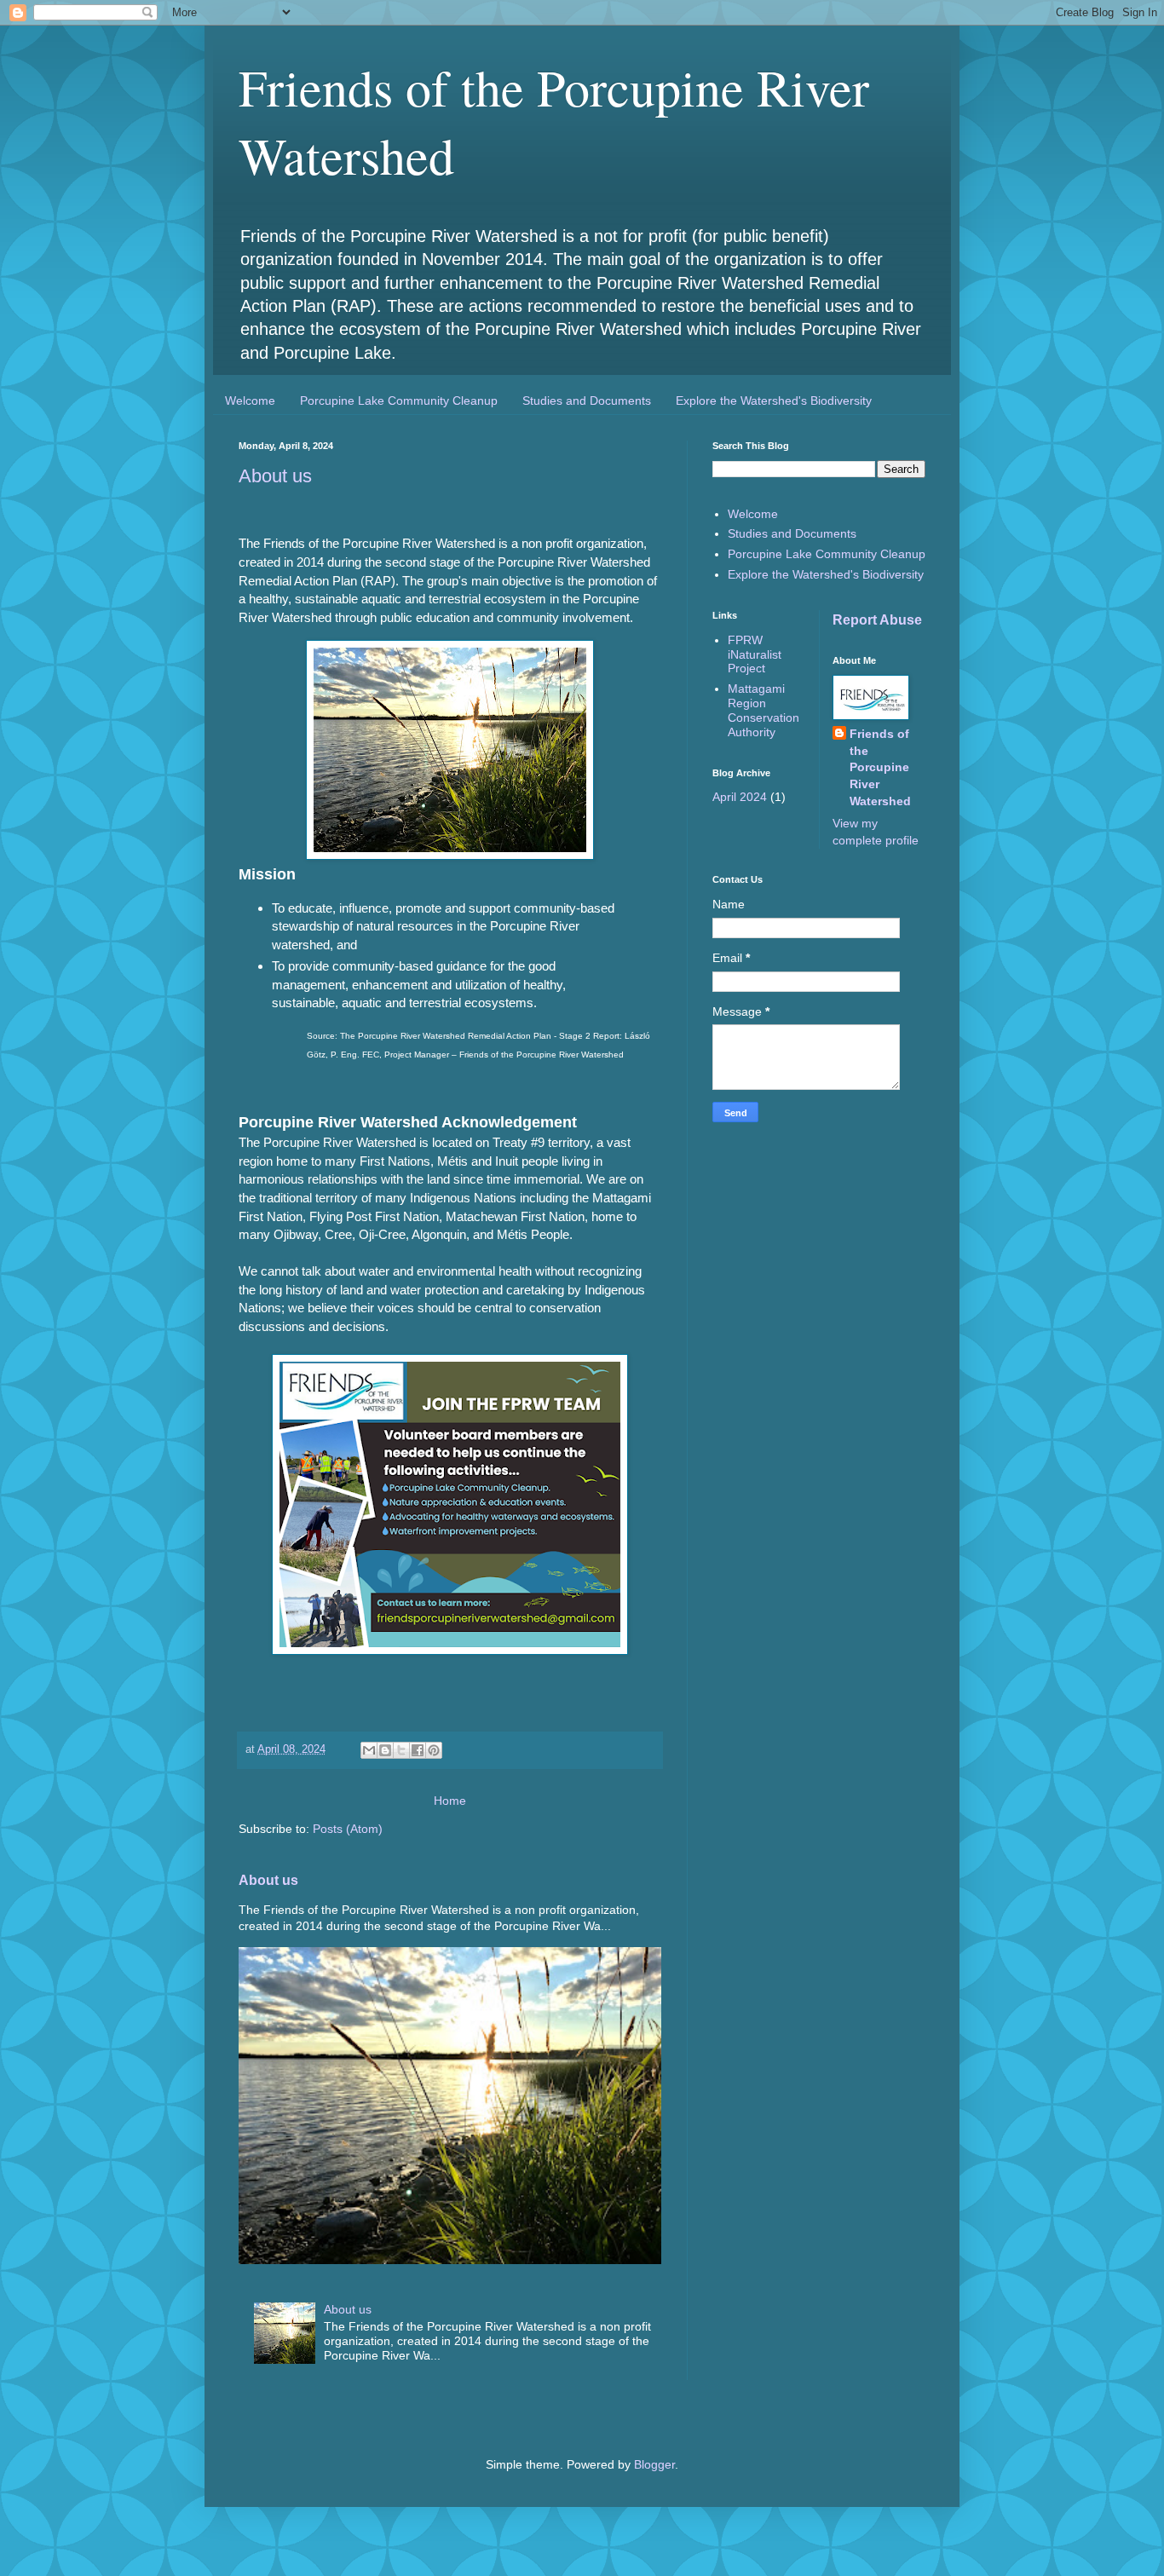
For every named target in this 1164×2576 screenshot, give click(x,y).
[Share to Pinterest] (434, 1750)
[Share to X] (401, 1750)
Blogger (654, 2464)
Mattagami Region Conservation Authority (764, 710)
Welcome (250, 401)
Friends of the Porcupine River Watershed (880, 767)
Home (450, 1801)
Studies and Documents (587, 401)
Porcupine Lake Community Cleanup (399, 401)
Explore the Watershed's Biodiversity (774, 401)
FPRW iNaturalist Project (755, 654)
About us (275, 476)
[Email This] (369, 1750)
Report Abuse (877, 620)
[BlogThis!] (385, 1750)
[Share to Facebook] (418, 1750)
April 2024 (740, 797)
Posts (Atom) (348, 1829)
